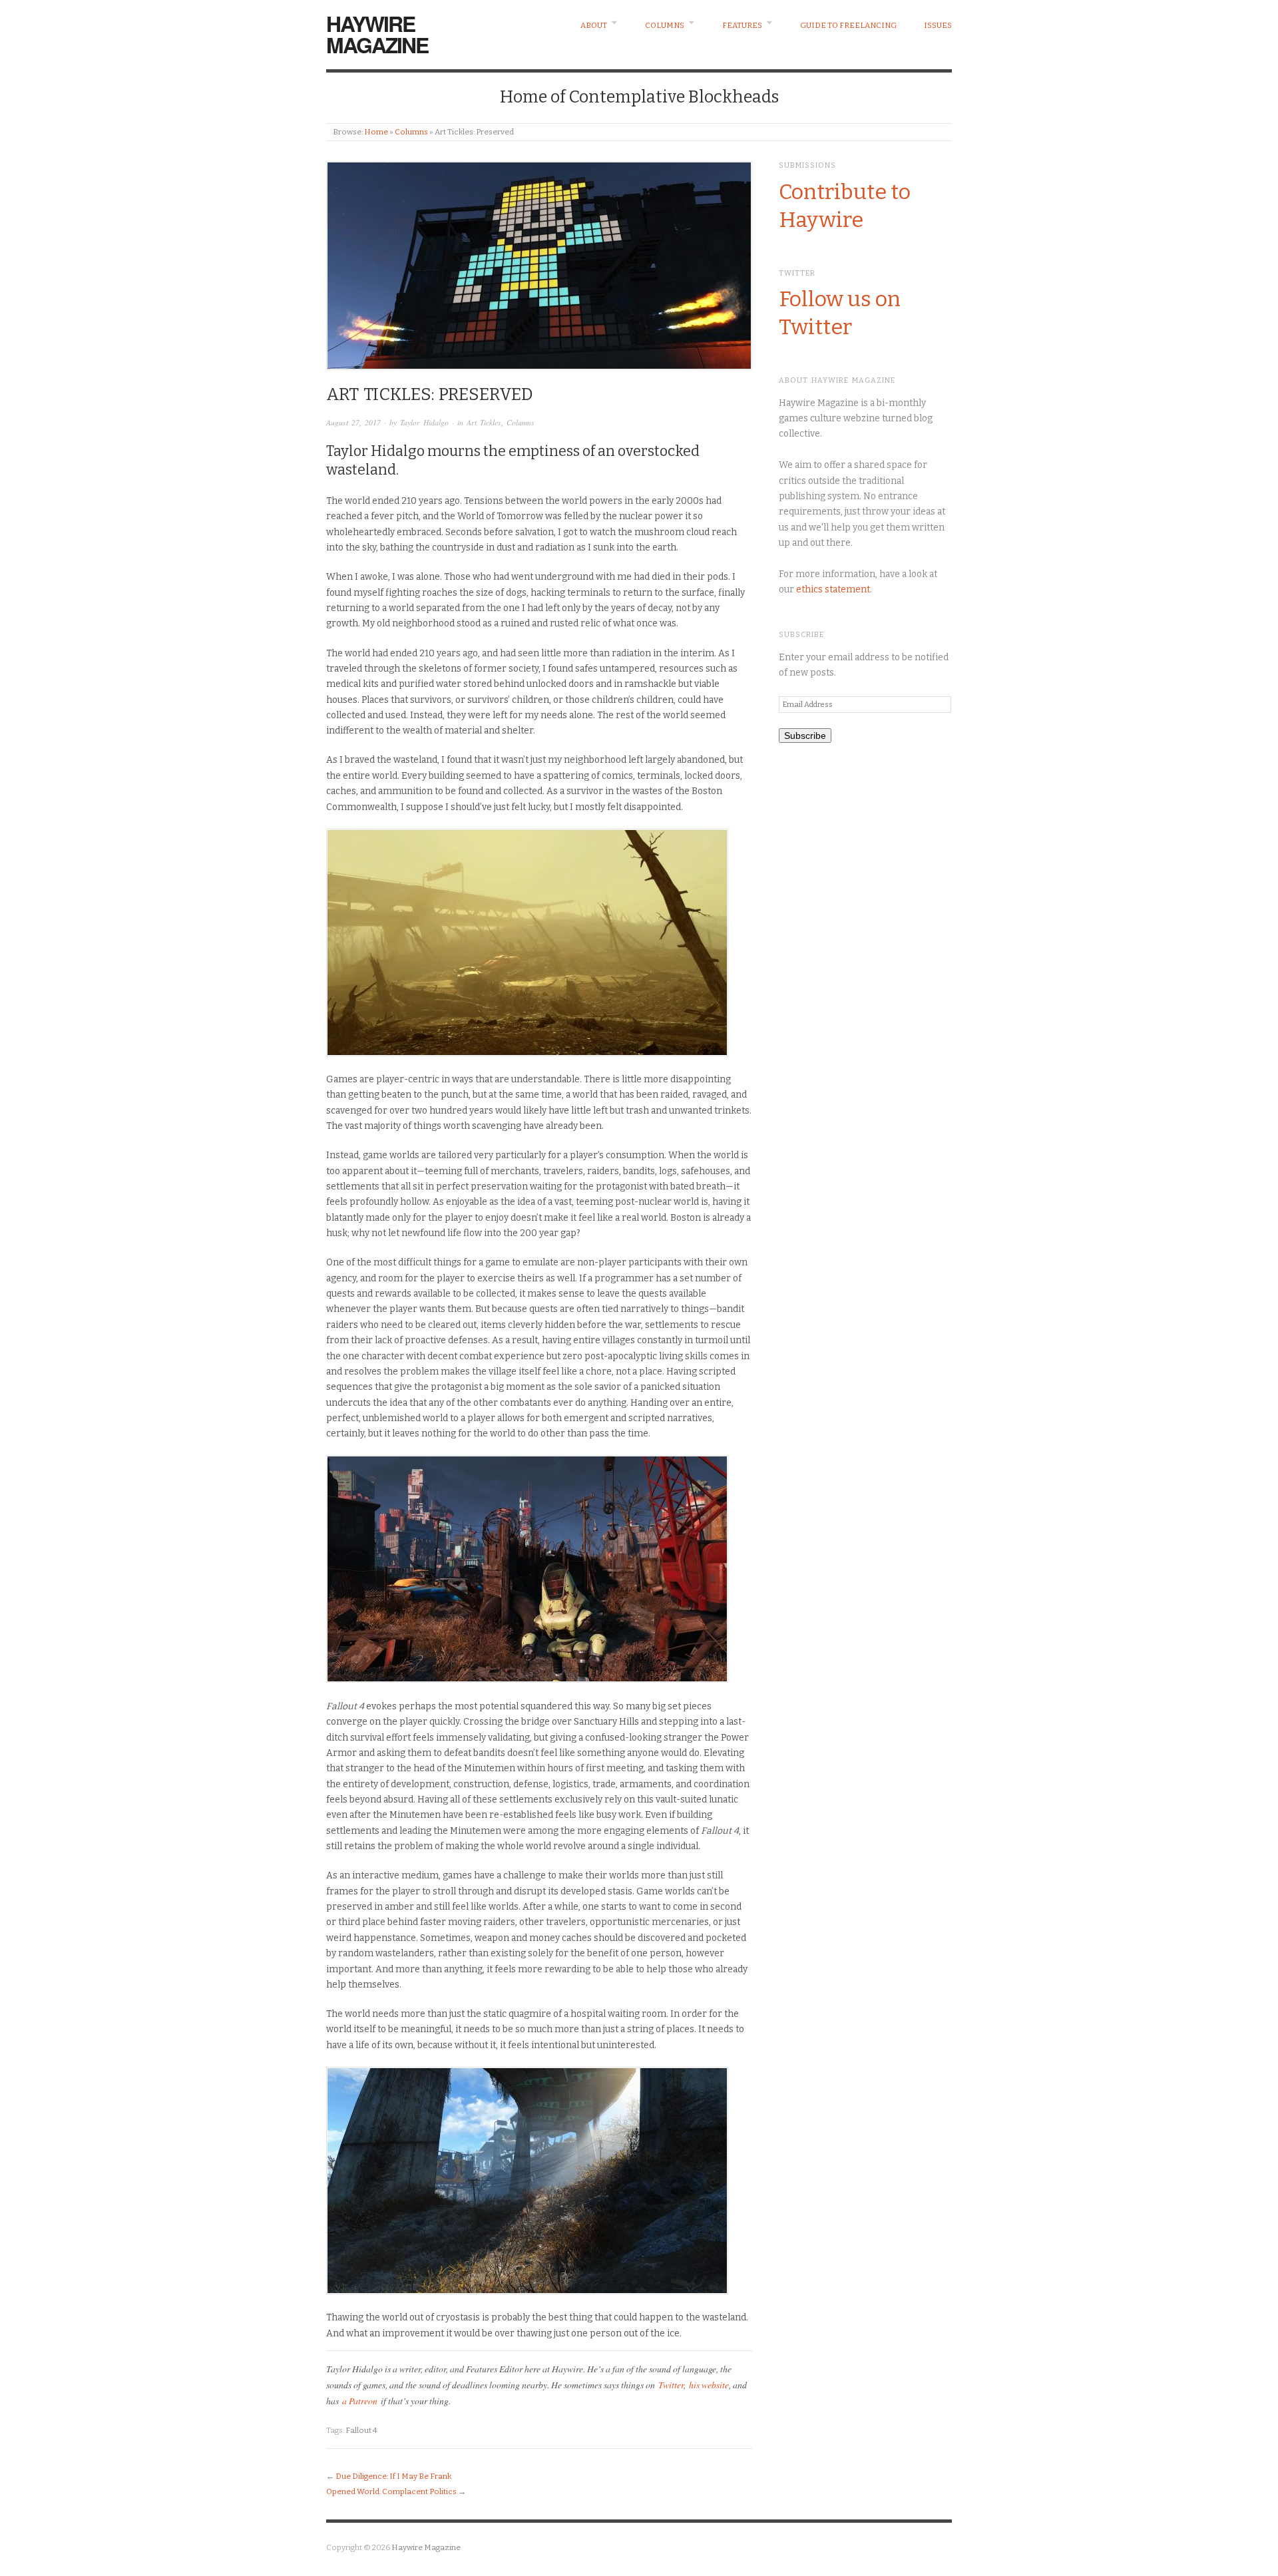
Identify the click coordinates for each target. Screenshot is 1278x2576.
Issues (938, 25)
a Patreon (360, 2401)
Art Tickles (484, 422)
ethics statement (833, 589)
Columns (665, 25)
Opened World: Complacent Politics (391, 2491)
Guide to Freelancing (848, 25)
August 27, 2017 (353, 422)
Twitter (671, 2385)
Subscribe (805, 736)
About (594, 25)
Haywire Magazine (377, 34)
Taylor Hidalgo (424, 422)
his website (709, 2385)
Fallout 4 (361, 2430)
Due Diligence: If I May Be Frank (393, 2476)
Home (376, 132)
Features (742, 25)
